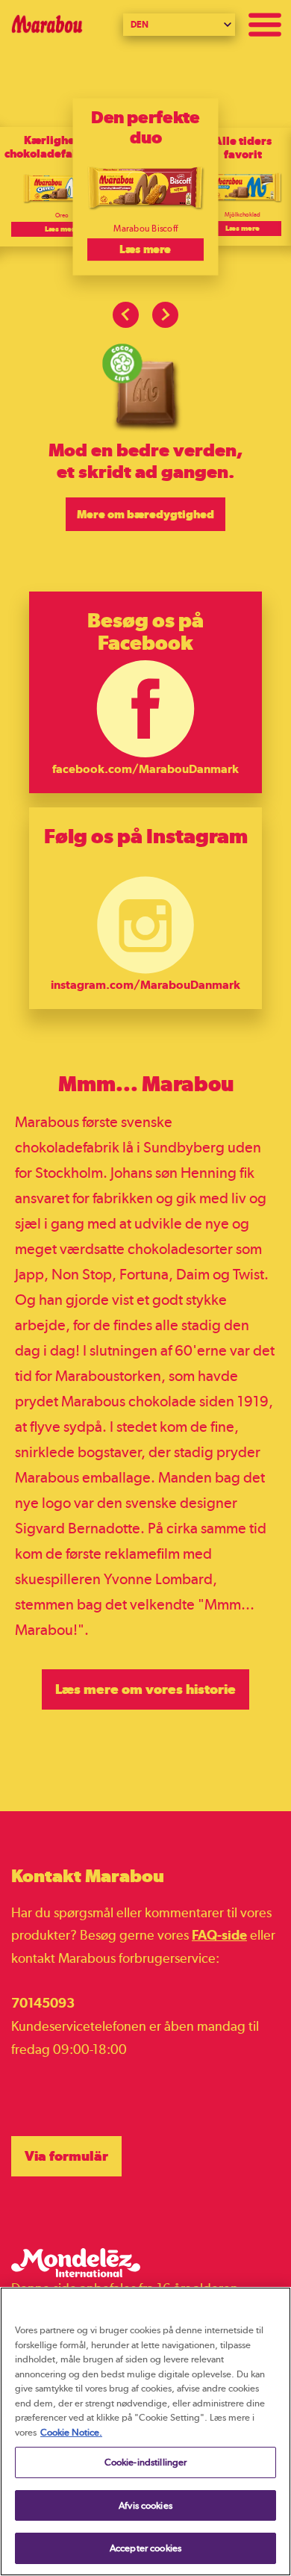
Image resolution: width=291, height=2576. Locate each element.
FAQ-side (219, 1935)
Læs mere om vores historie (145, 1689)
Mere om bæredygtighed (145, 514)
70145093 (43, 2003)
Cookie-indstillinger (146, 2462)
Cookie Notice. (71, 2432)
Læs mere (62, 229)
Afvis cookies (145, 2505)
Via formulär (66, 2156)
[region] (145, 2431)
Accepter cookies (145, 2548)
